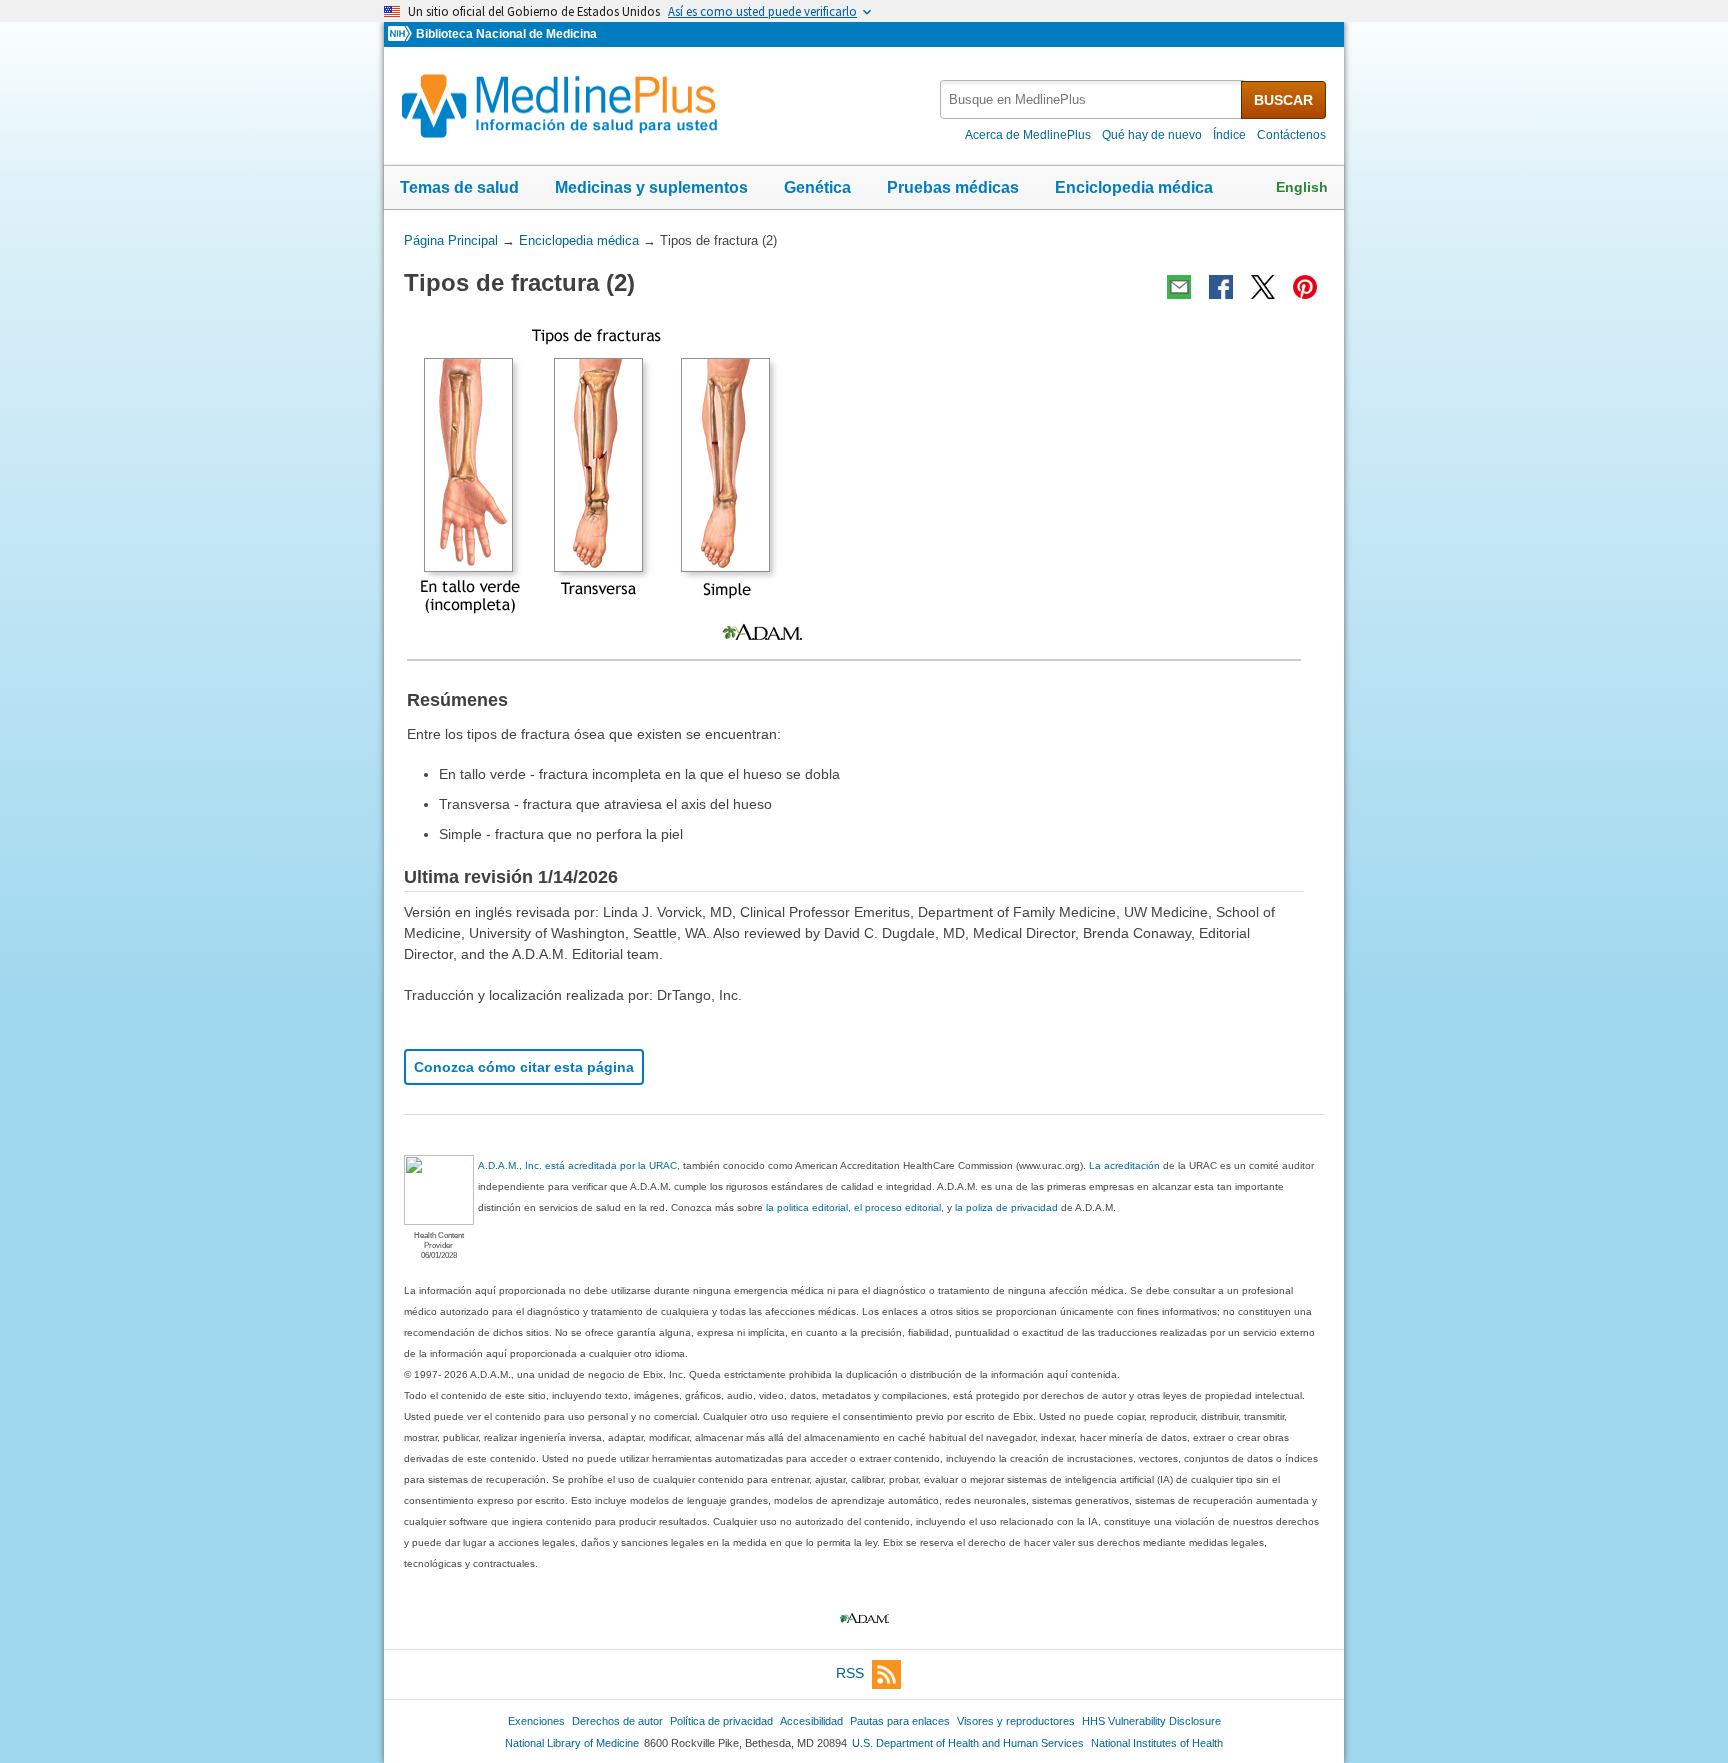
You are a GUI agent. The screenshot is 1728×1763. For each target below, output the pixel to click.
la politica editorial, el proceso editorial (853, 1207)
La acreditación (1124, 1165)
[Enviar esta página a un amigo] (1179, 287)
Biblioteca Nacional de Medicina (506, 34)
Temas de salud (459, 187)
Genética (817, 187)
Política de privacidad (721, 1721)
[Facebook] (1221, 287)
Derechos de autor (617, 1721)
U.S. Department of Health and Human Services (968, 1743)
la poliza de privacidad (1006, 1207)
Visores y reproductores (1016, 1721)
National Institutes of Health (1157, 1743)
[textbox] (1092, 99)
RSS (850, 1673)
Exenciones (536, 1721)
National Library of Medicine (572, 1743)
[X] (1263, 287)
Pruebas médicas (953, 187)
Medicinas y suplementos (651, 187)
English (1302, 187)
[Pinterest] (1305, 287)
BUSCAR (1283, 100)
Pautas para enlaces (900, 1721)
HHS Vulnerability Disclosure (1151, 1721)
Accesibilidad (811, 1721)
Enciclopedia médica (1134, 187)
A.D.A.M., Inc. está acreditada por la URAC (577, 1165)
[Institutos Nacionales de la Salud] (402, 34)
